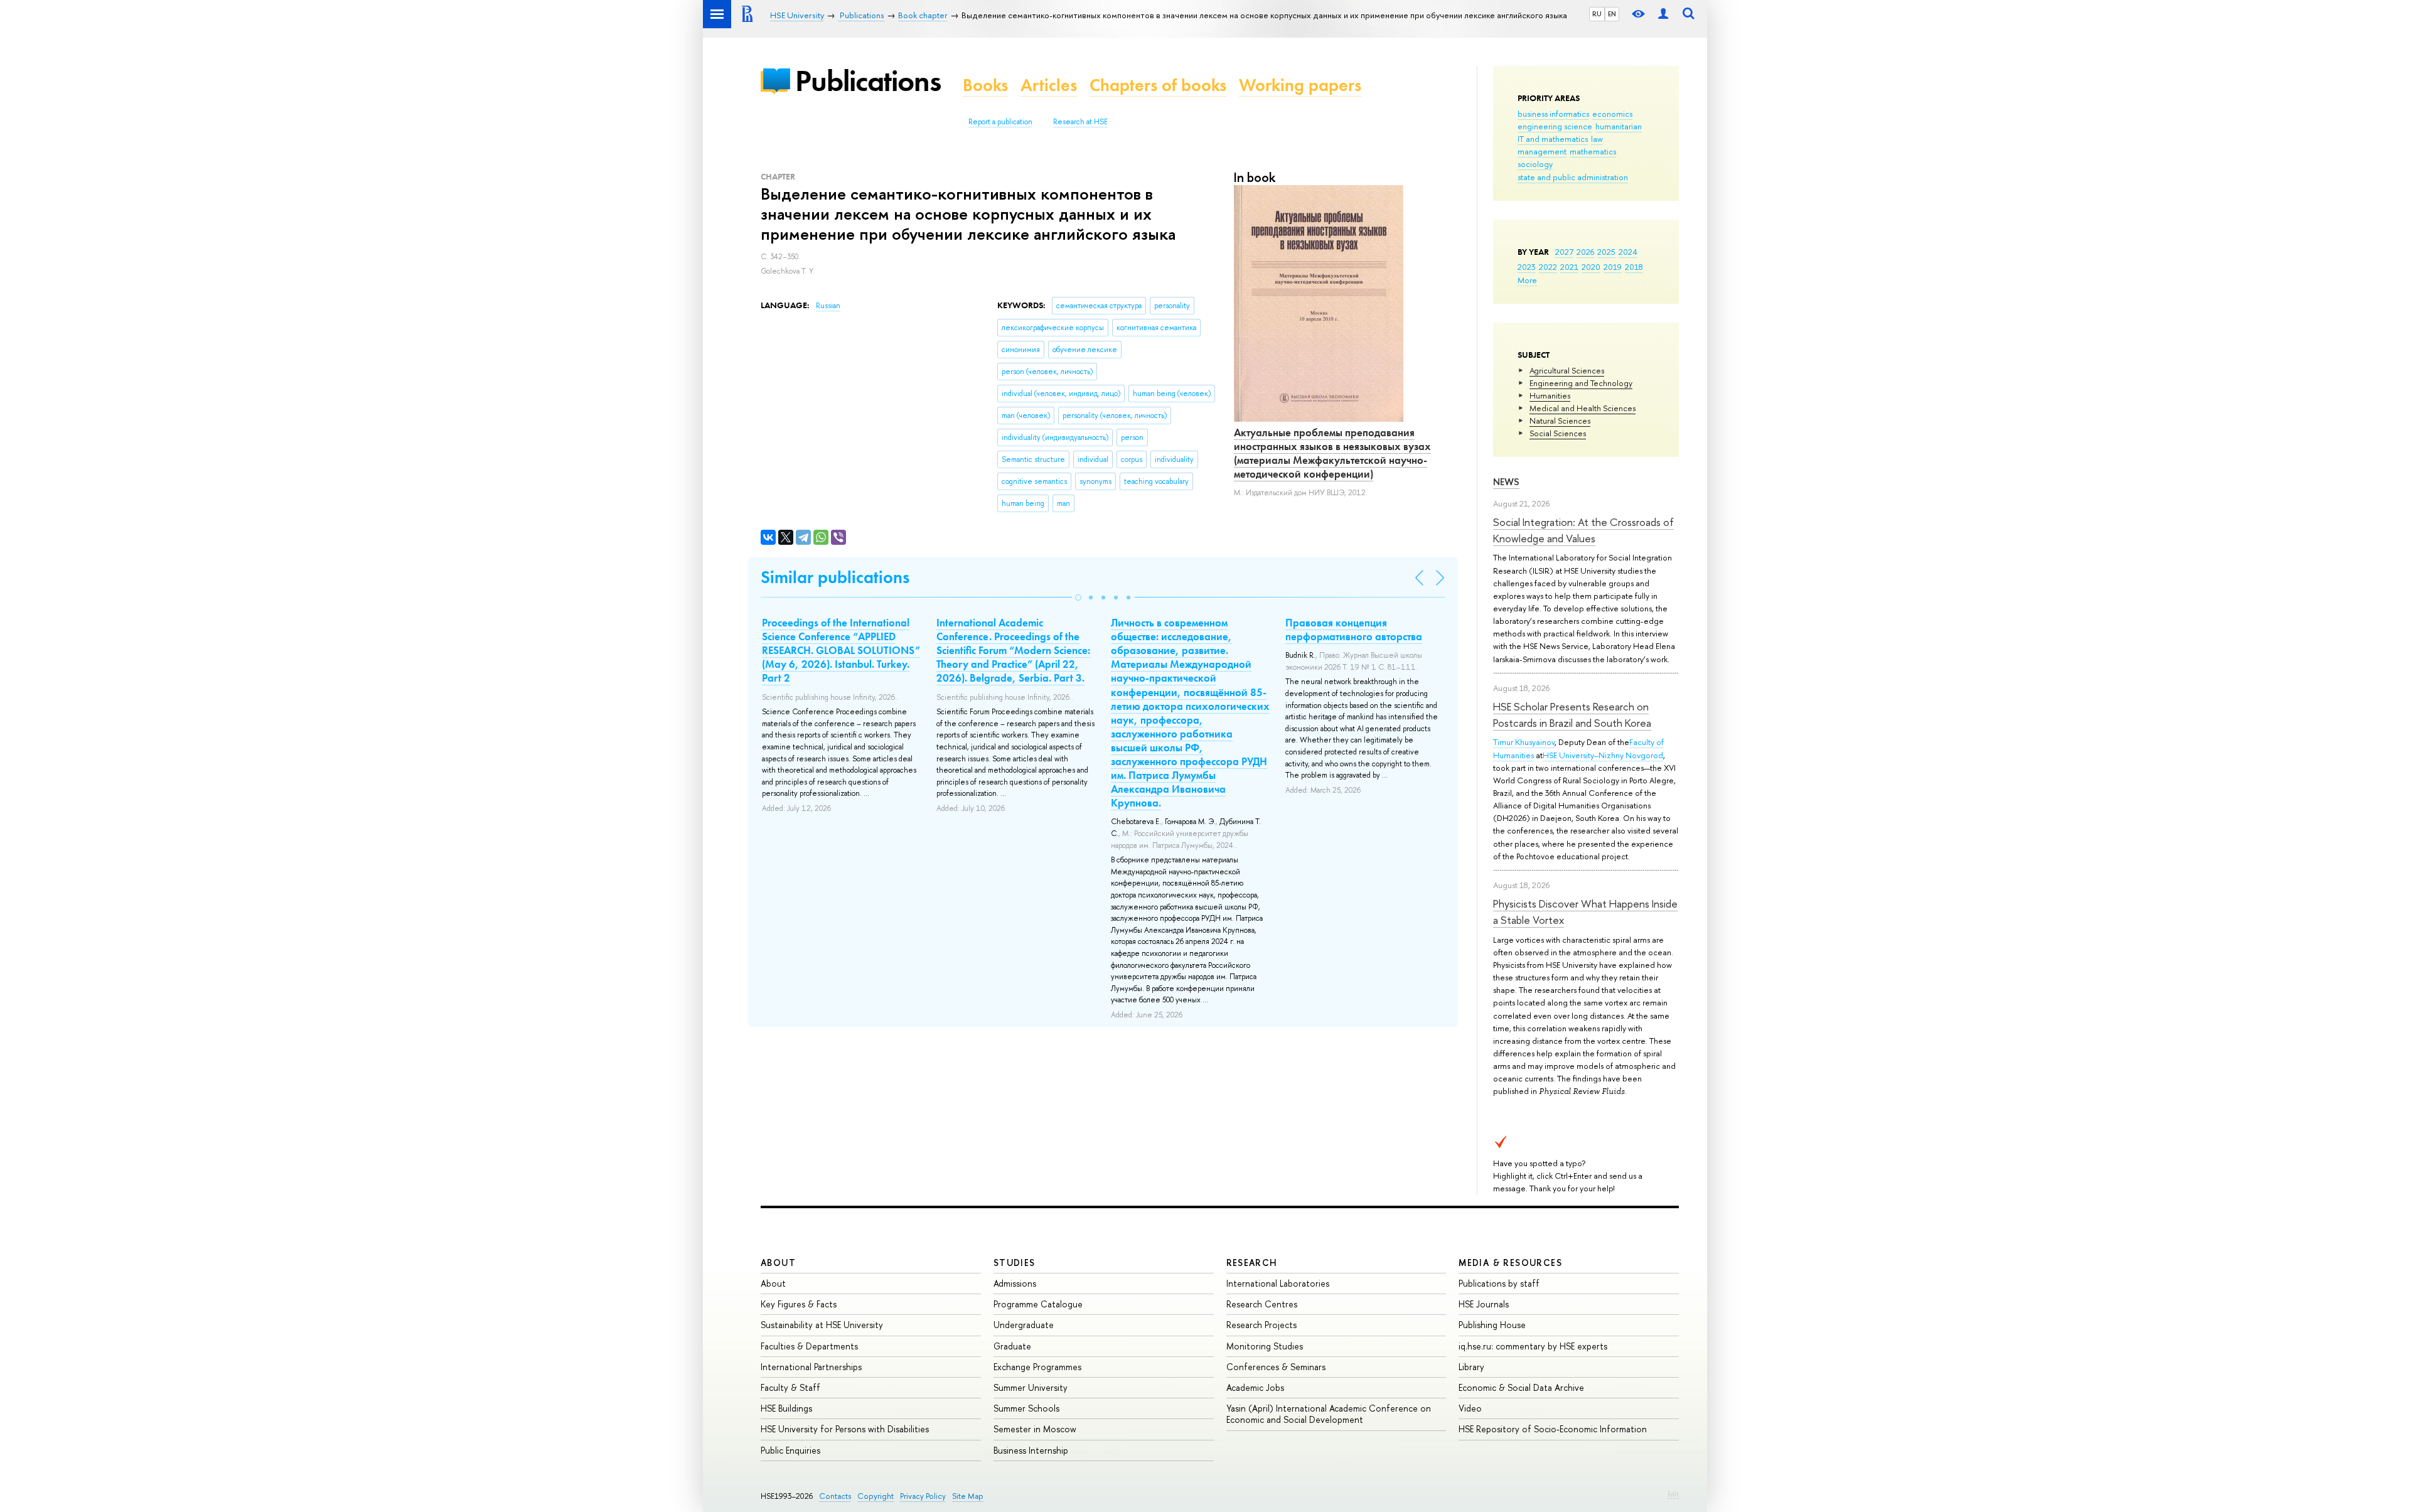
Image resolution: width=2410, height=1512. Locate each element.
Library (1471, 1367)
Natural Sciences (1560, 421)
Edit (1673, 1494)
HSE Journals (1484, 1304)
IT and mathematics (1553, 139)
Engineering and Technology (1581, 383)
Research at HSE (1080, 122)
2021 (1569, 267)
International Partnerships (811, 1367)
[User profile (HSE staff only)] (1663, 14)
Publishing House (1492, 1325)
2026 (1585, 252)
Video (1470, 1408)
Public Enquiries (790, 1450)
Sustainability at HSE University (822, 1325)
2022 (1548, 267)
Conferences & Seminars (1276, 1367)
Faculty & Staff (790, 1387)
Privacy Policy (923, 1496)
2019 (1613, 267)
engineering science (1555, 126)
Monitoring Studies (1265, 1346)
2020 (1591, 267)
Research (1252, 1263)
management (1542, 151)
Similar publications (835, 577)
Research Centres (1262, 1304)
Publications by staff (1499, 1283)
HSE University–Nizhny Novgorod (1603, 755)
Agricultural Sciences (1567, 370)
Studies (1015, 1263)
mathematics (1593, 151)
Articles (1049, 85)
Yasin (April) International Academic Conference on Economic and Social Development (1329, 1414)
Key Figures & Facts (799, 1304)
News (1506, 482)
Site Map (968, 1496)
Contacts (835, 1496)
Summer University (1031, 1387)
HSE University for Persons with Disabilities (845, 1429)
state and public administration (1573, 177)
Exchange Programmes (1037, 1367)
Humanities (1550, 395)
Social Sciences (1558, 433)
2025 (1606, 252)
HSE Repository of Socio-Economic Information (1553, 1429)
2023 (1527, 267)
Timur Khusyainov (1524, 742)
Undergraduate (1024, 1325)
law (1597, 139)
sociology (1535, 164)
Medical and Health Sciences (1583, 408)
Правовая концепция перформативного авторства (1354, 630)
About (778, 1263)
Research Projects (1261, 1325)
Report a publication (1000, 122)
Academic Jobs (1255, 1387)
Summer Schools (1026, 1408)
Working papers (1300, 85)
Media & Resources (1510, 1263)
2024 (1628, 252)
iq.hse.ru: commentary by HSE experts (1533, 1346)
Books (985, 85)
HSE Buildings (786, 1408)
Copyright (876, 1496)
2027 (1564, 252)
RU (1597, 14)
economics (1612, 114)
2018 (1634, 267)
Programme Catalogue (1038, 1304)
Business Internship (1031, 1450)
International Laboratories (1278, 1283)
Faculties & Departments (809, 1346)
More (1527, 280)
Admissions (1015, 1283)
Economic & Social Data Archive (1521, 1387)
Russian (828, 306)
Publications (868, 81)
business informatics (1553, 114)
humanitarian (1619, 126)
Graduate (1012, 1346)
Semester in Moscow (1035, 1429)
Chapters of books (1158, 85)
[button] (1078, 598)
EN (1612, 14)
